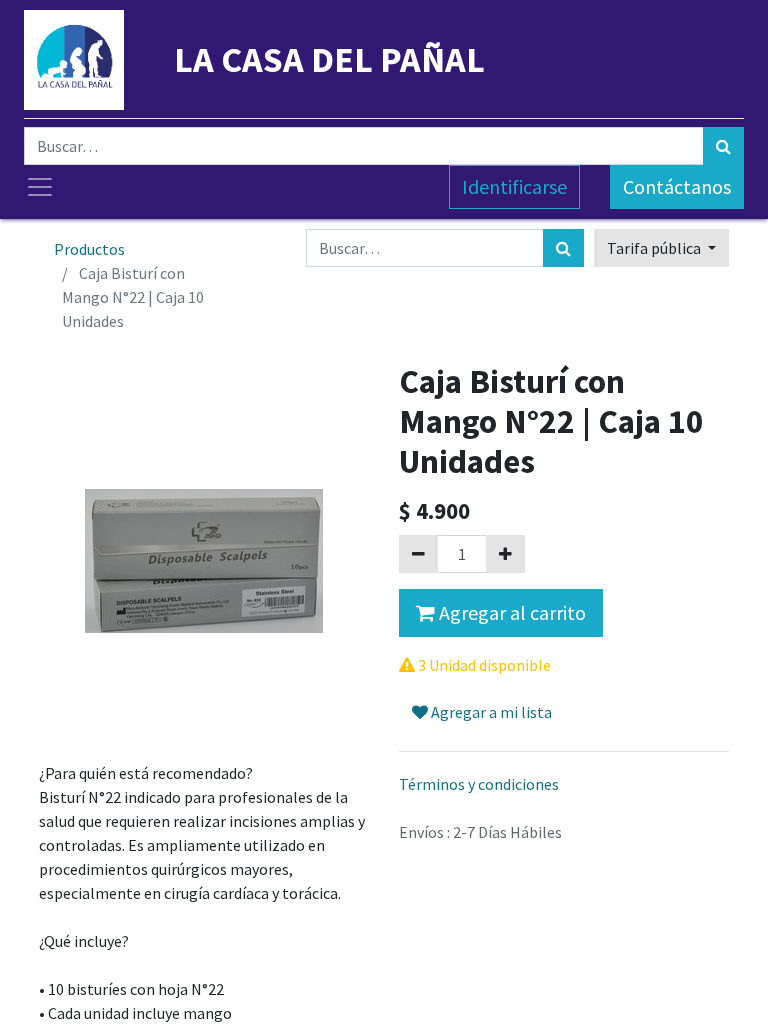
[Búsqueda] (723, 146)
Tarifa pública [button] (655, 248)
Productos (89, 249)
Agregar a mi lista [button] (490, 712)
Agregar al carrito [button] (510, 612)
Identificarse (514, 186)
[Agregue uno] (505, 554)
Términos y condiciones (479, 784)
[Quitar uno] (418, 554)
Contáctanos (677, 186)
